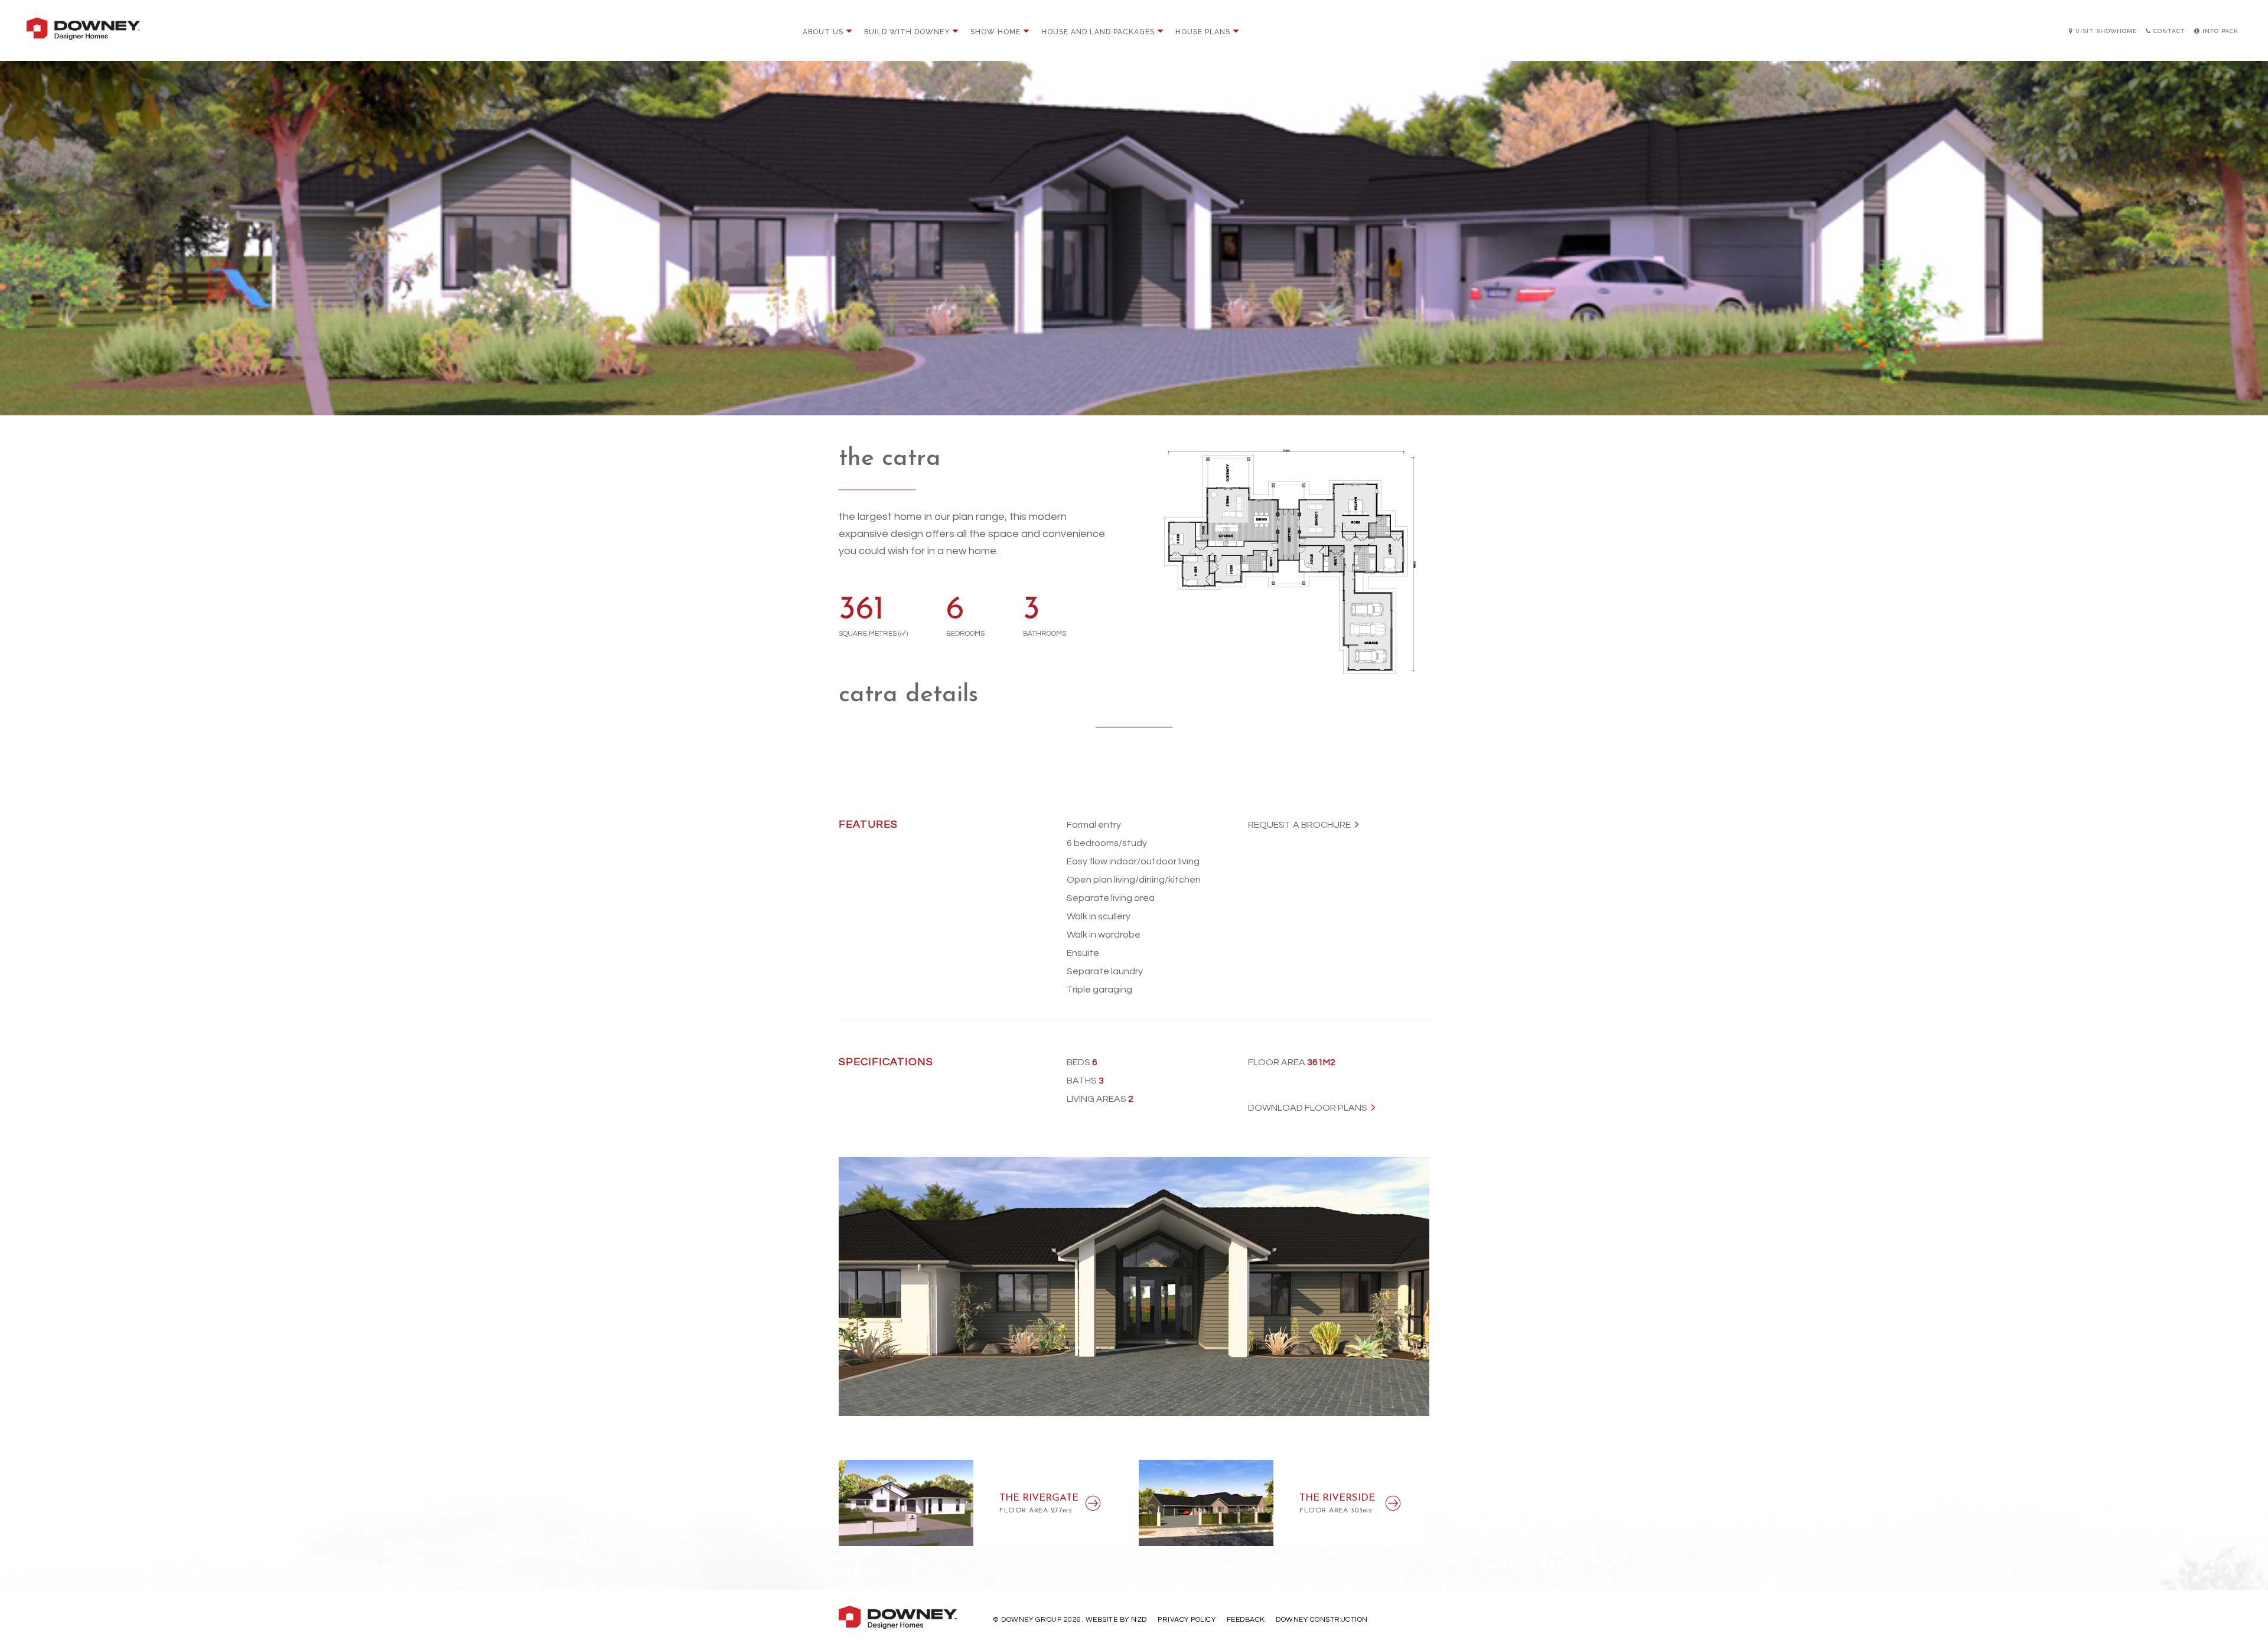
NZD (1139, 1620)
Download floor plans (1308, 1108)
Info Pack (2219, 31)
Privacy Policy (1187, 1620)
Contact (2168, 31)
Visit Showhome (2105, 31)
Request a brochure (1299, 825)
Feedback (1246, 1620)
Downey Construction (1322, 1620)
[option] (1134, 1286)
